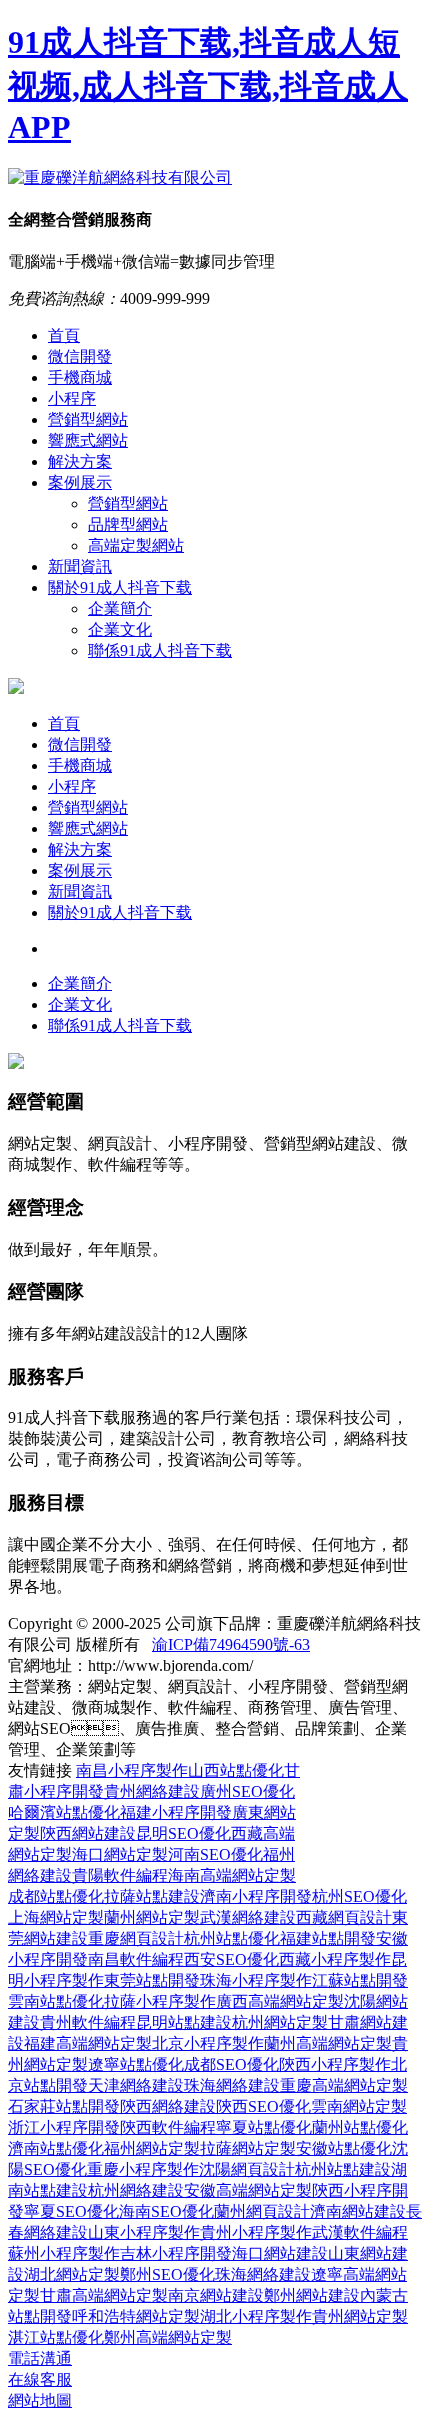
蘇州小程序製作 (64, 2253)
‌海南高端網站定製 (232, 1875)
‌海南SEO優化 (166, 2211)
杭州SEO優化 (359, 1896)
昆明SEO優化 (183, 1833)
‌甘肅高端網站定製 (104, 2295)
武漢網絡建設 (248, 1917)
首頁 (64, 335)
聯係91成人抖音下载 (160, 650)
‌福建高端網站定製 (88, 2043)
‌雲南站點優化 (56, 2001)
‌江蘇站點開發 (360, 1980)
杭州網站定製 (280, 2022)
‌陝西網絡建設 (168, 2106)
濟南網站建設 (358, 2211)
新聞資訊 (80, 566)
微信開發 (80, 356)
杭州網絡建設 (136, 2190)
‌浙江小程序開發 (64, 2127)
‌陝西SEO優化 (263, 2106)
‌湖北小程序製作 (256, 2316)
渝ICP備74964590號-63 (231, 1644)
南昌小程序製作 (132, 1770)
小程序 (72, 398)
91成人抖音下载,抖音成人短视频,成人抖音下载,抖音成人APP (208, 84)
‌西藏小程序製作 (335, 1959)
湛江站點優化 (56, 2337)
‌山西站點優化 (236, 1770)
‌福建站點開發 (328, 1938)
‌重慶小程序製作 (143, 2169)
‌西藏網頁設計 (344, 1917)
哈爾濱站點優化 (64, 1812)
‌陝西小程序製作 (335, 2064)
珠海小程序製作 (256, 1980)
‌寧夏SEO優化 (71, 2211)
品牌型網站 (128, 524)
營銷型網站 (88, 419)
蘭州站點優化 (360, 2127)
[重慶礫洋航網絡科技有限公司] (120, 177)
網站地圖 (40, 2400)
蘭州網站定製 (152, 1917)
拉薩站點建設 (152, 1896)
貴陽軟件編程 (120, 1875)
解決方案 (80, 461)
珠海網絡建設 (232, 2085)
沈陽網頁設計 (247, 2169)
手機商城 (80, 377)
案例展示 (80, 482)
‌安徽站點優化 (344, 2148)
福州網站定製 (152, 2148)
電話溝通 (40, 2358)
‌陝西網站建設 (88, 1833)
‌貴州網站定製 (360, 2316)
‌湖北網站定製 (72, 2274)
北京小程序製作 (208, 2043)
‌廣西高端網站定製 (280, 2001)
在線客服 (40, 2379)
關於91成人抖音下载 (120, 587)
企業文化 (120, 629)
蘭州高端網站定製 (328, 2043)
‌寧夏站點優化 (264, 2127)
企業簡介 (120, 608)
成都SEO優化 (231, 2064)
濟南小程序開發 (256, 1896)
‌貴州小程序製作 (256, 2232)
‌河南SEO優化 (215, 1854)
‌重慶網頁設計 (136, 1938)
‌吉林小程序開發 (176, 2253)
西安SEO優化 (231, 1959)
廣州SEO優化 (247, 1791)
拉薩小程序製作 (160, 2001)
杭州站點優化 (232, 1938)
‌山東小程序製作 (144, 2232)
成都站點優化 (56, 1896)
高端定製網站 (136, 545)
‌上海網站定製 (56, 1917)
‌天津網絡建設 (136, 2085)
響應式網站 (88, 440)
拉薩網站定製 (248, 2148)
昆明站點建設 (184, 2022)
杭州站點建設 (343, 2169)
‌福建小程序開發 (176, 1812)
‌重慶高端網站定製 (344, 2085)
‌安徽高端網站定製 (248, 2190)
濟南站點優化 (56, 2148)
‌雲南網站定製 (359, 2106)
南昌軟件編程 (136, 1959)
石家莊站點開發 (64, 2106)
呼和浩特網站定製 (136, 2316)
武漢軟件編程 (360, 2232)
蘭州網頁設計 (262, 2211)
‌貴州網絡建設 (152, 1791)
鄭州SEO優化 (167, 2274)
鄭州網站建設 (312, 2295)
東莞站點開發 (152, 1980)
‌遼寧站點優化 (136, 2064)
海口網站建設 (280, 2253)
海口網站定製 (120, 1854)
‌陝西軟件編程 (168, 2127)
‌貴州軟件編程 (88, 2022)
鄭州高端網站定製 (168, 2337)
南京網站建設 (216, 2295)
